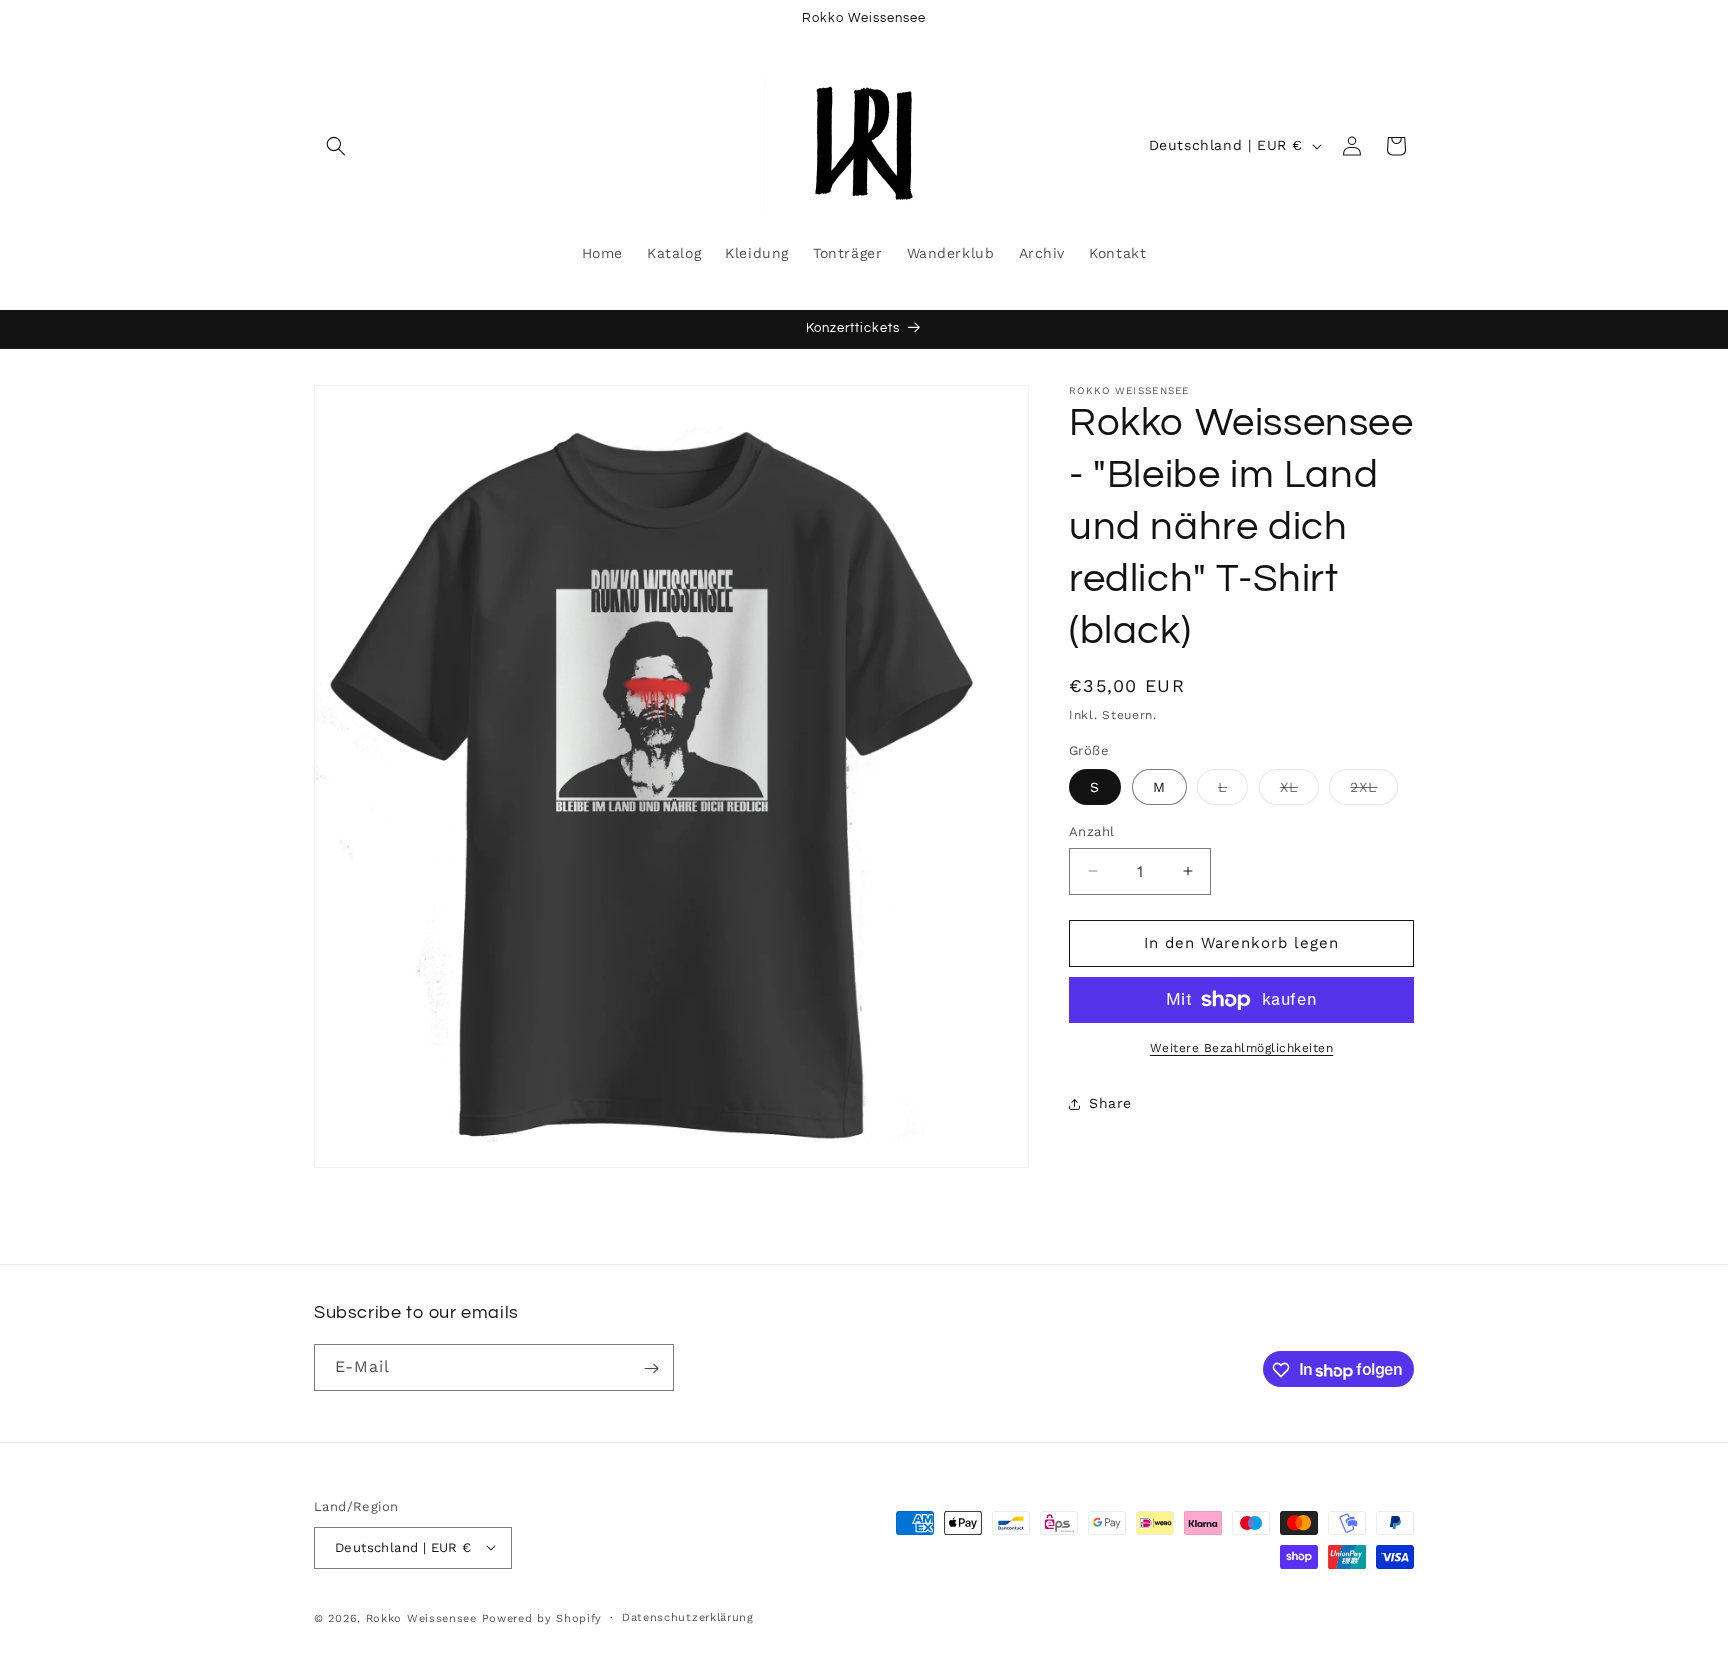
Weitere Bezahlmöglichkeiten (1242, 1048)
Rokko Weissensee (424, 1617)
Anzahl (1091, 831)
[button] (336, 146)
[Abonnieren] (651, 1368)
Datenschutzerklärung (688, 1616)
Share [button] (1110, 1103)
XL (1299, 791)
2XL (1374, 791)
